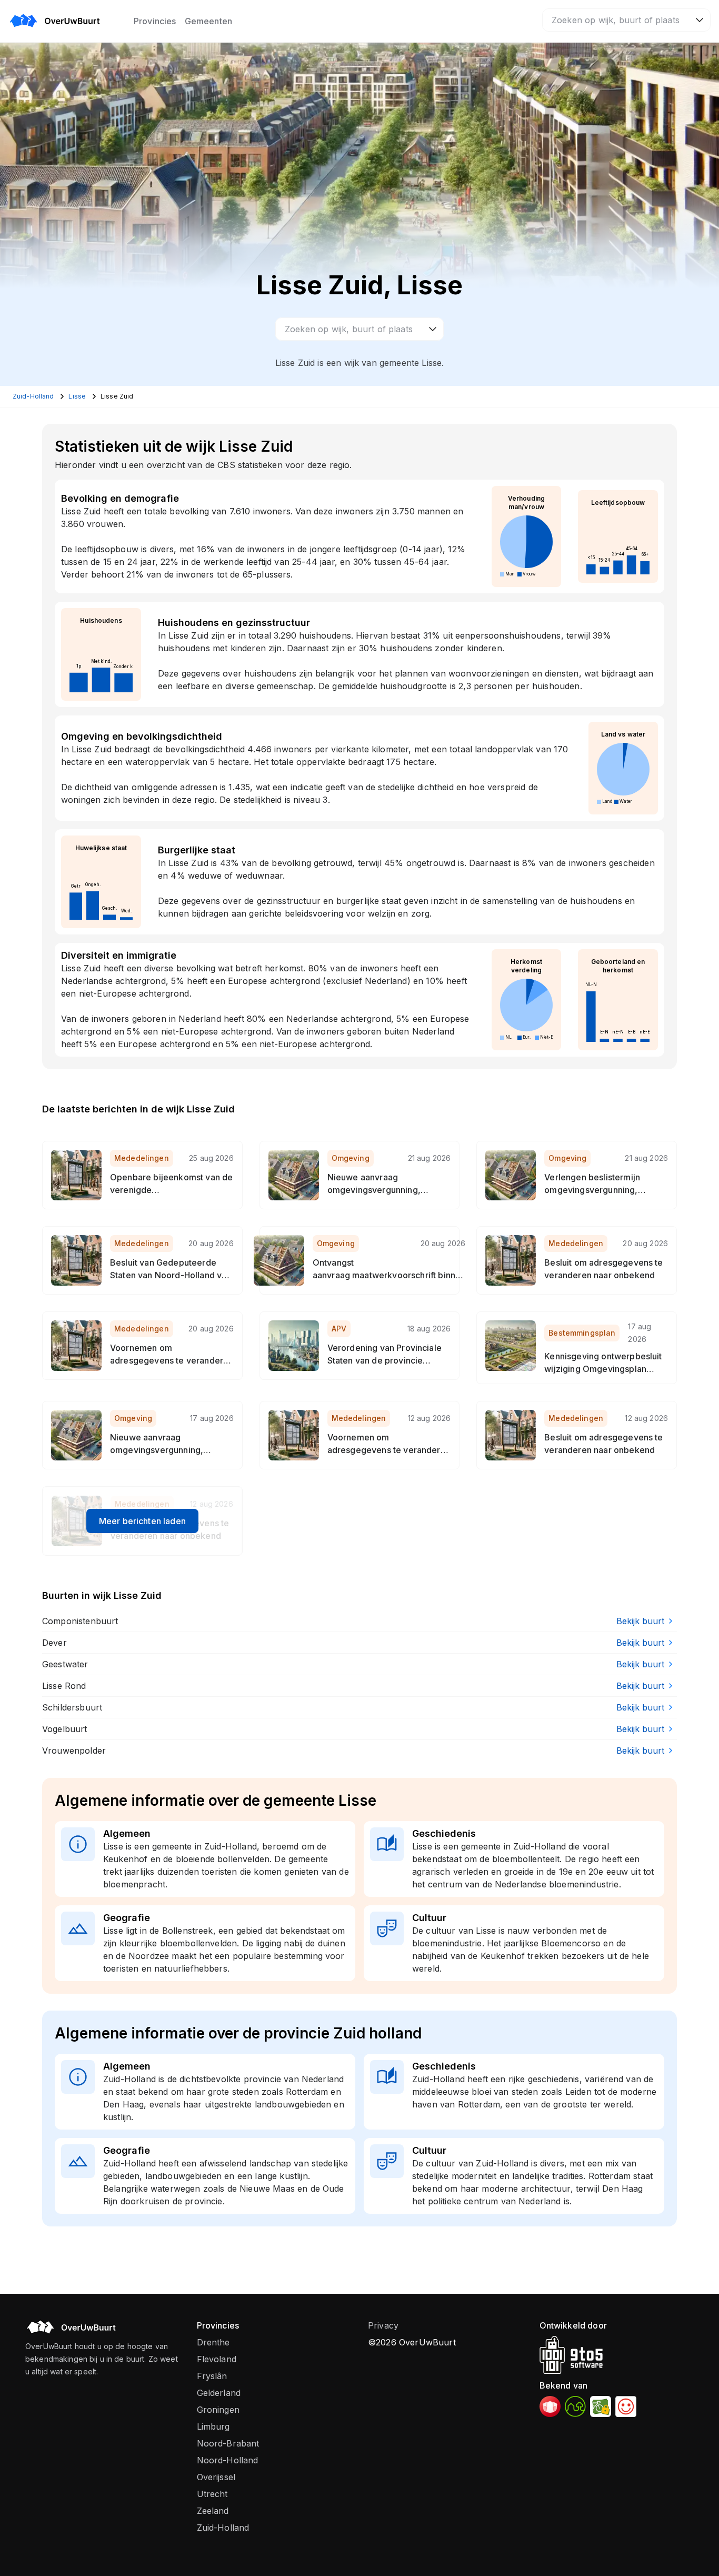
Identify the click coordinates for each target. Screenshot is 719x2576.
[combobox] (626, 20)
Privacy (383, 2325)
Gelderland (219, 2393)
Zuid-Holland (223, 2528)
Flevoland (217, 2359)
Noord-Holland (228, 2460)
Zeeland (213, 2511)
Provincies (155, 21)
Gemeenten (208, 21)
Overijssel (216, 2477)
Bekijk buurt (640, 1621)
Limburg (213, 2426)
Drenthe (213, 2342)
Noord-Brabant (228, 2443)
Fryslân (212, 2376)
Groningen (218, 2410)
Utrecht (212, 2494)
